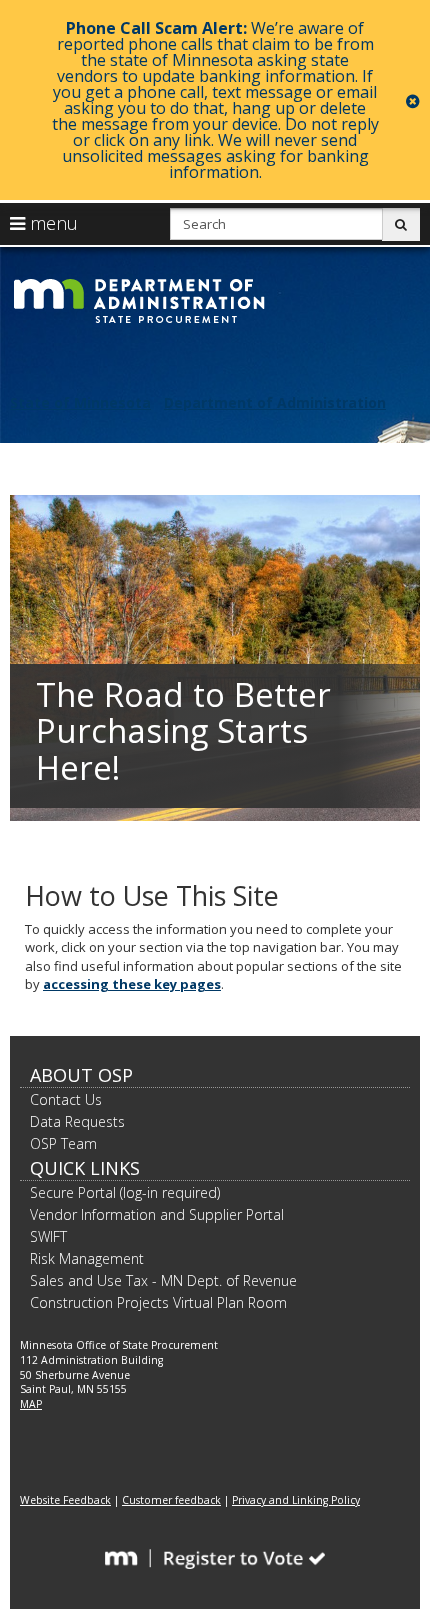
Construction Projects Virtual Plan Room (158, 1302)
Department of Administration (275, 402)
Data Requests (77, 1121)
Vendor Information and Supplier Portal (157, 1214)
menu (51, 223)
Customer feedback (171, 1500)
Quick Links (85, 1168)
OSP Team (63, 1143)
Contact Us (66, 1099)
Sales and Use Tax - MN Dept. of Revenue (163, 1280)
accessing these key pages (132, 984)
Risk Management (87, 1258)
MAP (31, 1404)
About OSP (81, 1075)
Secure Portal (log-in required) (125, 1192)
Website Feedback (65, 1500)
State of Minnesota (80, 402)
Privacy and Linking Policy (296, 1500)
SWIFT (48, 1236)
